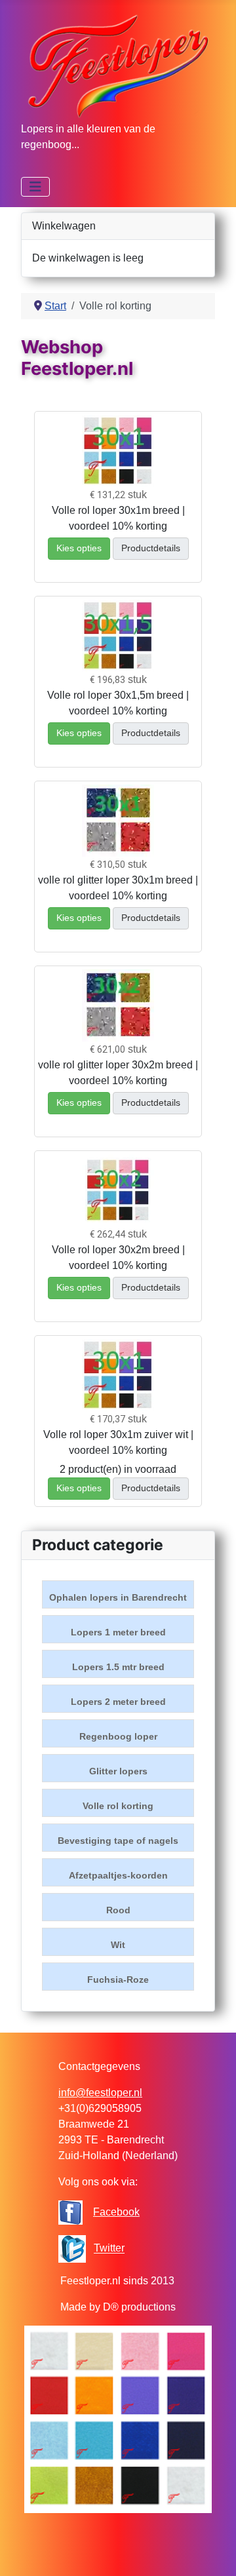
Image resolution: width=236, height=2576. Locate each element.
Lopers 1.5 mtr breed (118, 1667)
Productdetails (151, 548)
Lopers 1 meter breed (118, 1632)
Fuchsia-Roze (118, 1980)
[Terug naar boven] (213, 2552)
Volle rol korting (118, 1806)
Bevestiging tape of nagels (118, 1841)
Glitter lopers (118, 1771)
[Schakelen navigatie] (35, 187)
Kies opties (79, 548)
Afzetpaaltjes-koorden (118, 1875)
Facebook (116, 2212)
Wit (118, 1945)
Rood (118, 1910)
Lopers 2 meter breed (118, 1702)
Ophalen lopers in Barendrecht (118, 1597)
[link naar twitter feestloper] (72, 2249)
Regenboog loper (118, 1736)
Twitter (109, 2249)
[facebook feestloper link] (70, 2212)
